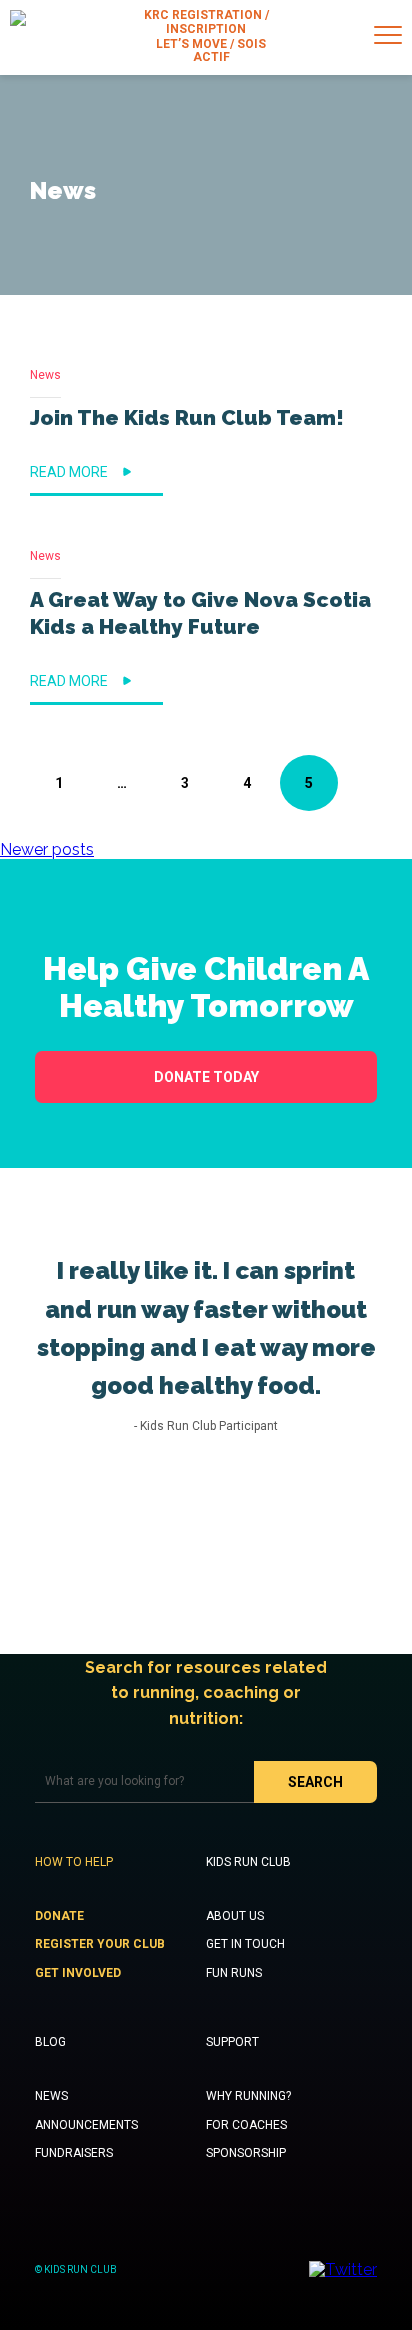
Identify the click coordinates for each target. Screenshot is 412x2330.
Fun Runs (234, 1973)
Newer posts (47, 849)
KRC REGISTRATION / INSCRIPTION (206, 22)
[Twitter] (395, 791)
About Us (235, 1916)
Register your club (100, 1944)
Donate (59, 1916)
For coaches (246, 2125)
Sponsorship (246, 2153)
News (45, 375)
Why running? (248, 2096)
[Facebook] (395, 770)
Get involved (78, 1973)
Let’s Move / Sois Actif (211, 51)
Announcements (86, 2125)
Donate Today (206, 1077)
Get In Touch (245, 1944)
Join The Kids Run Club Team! (187, 417)
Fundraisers (74, 2153)
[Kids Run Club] (18, 37)
